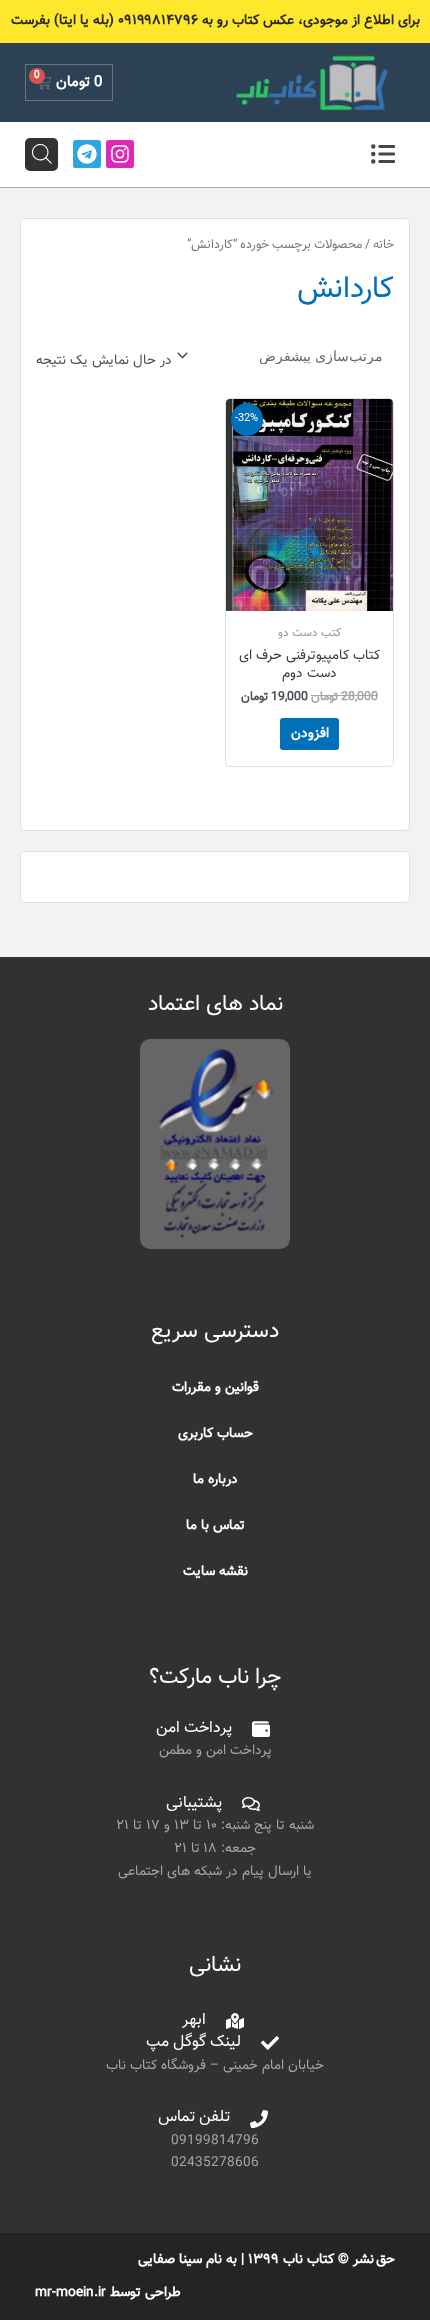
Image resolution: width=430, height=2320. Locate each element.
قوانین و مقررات (215, 1387)
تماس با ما (215, 1525)
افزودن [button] (310, 733)
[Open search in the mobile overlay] (42, 154)
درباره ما (215, 1479)
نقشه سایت (215, 1571)
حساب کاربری (215, 1433)
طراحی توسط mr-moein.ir (108, 2292)
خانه (383, 245)
